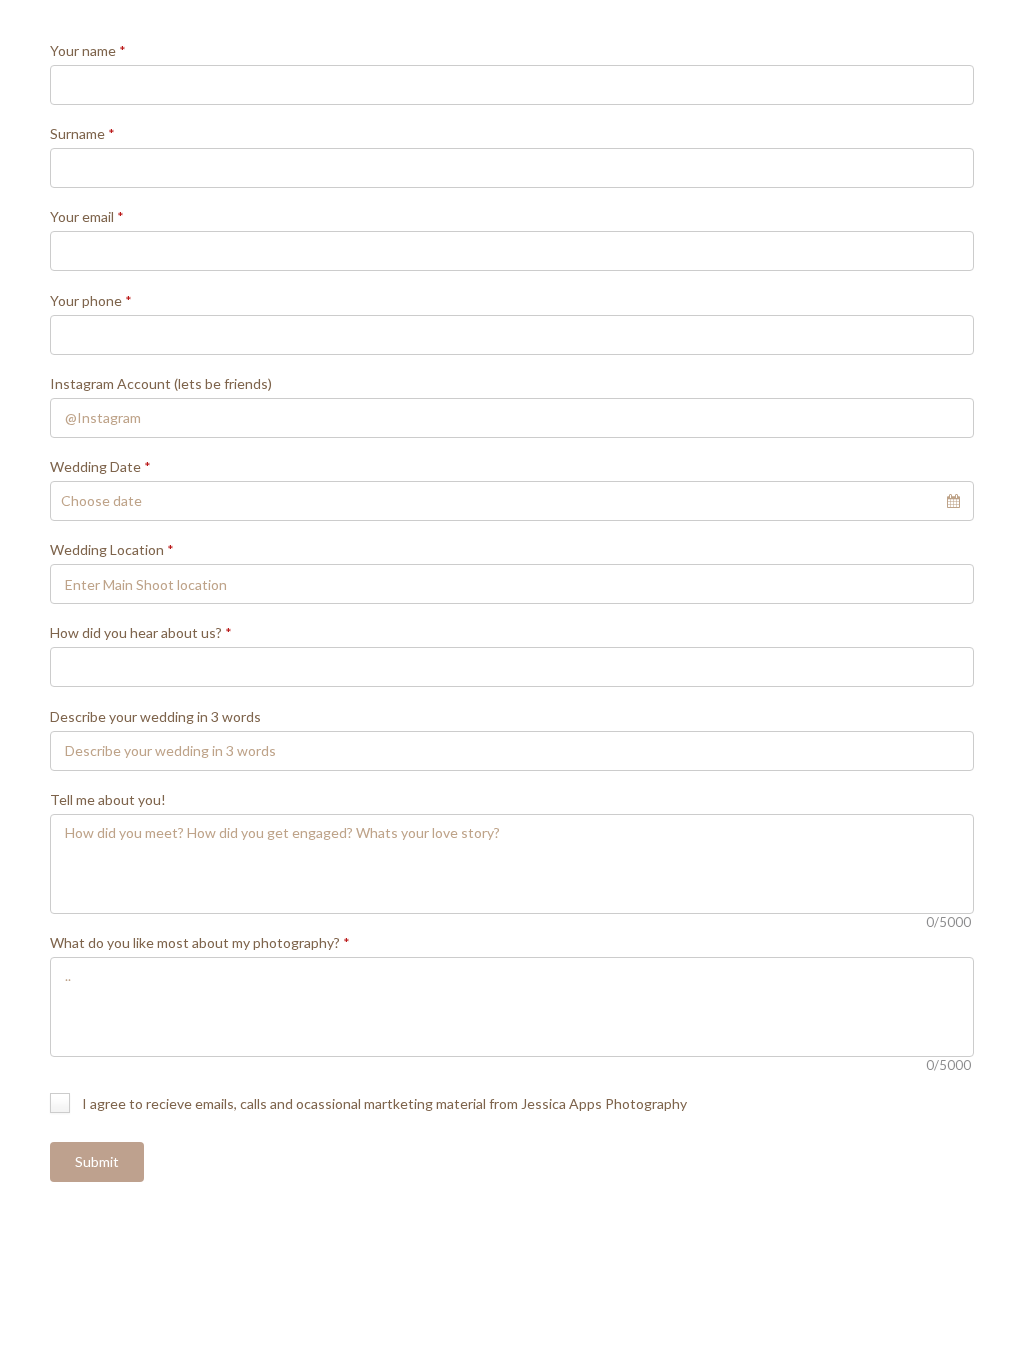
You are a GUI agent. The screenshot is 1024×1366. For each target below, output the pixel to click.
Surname (82, 133)
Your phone (91, 300)
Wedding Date (100, 466)
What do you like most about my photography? (200, 942)
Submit (97, 1161)
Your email (87, 216)
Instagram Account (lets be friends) (161, 383)
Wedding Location (112, 549)
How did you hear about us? (141, 632)
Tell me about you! (108, 799)
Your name (88, 50)
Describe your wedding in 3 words (155, 716)
